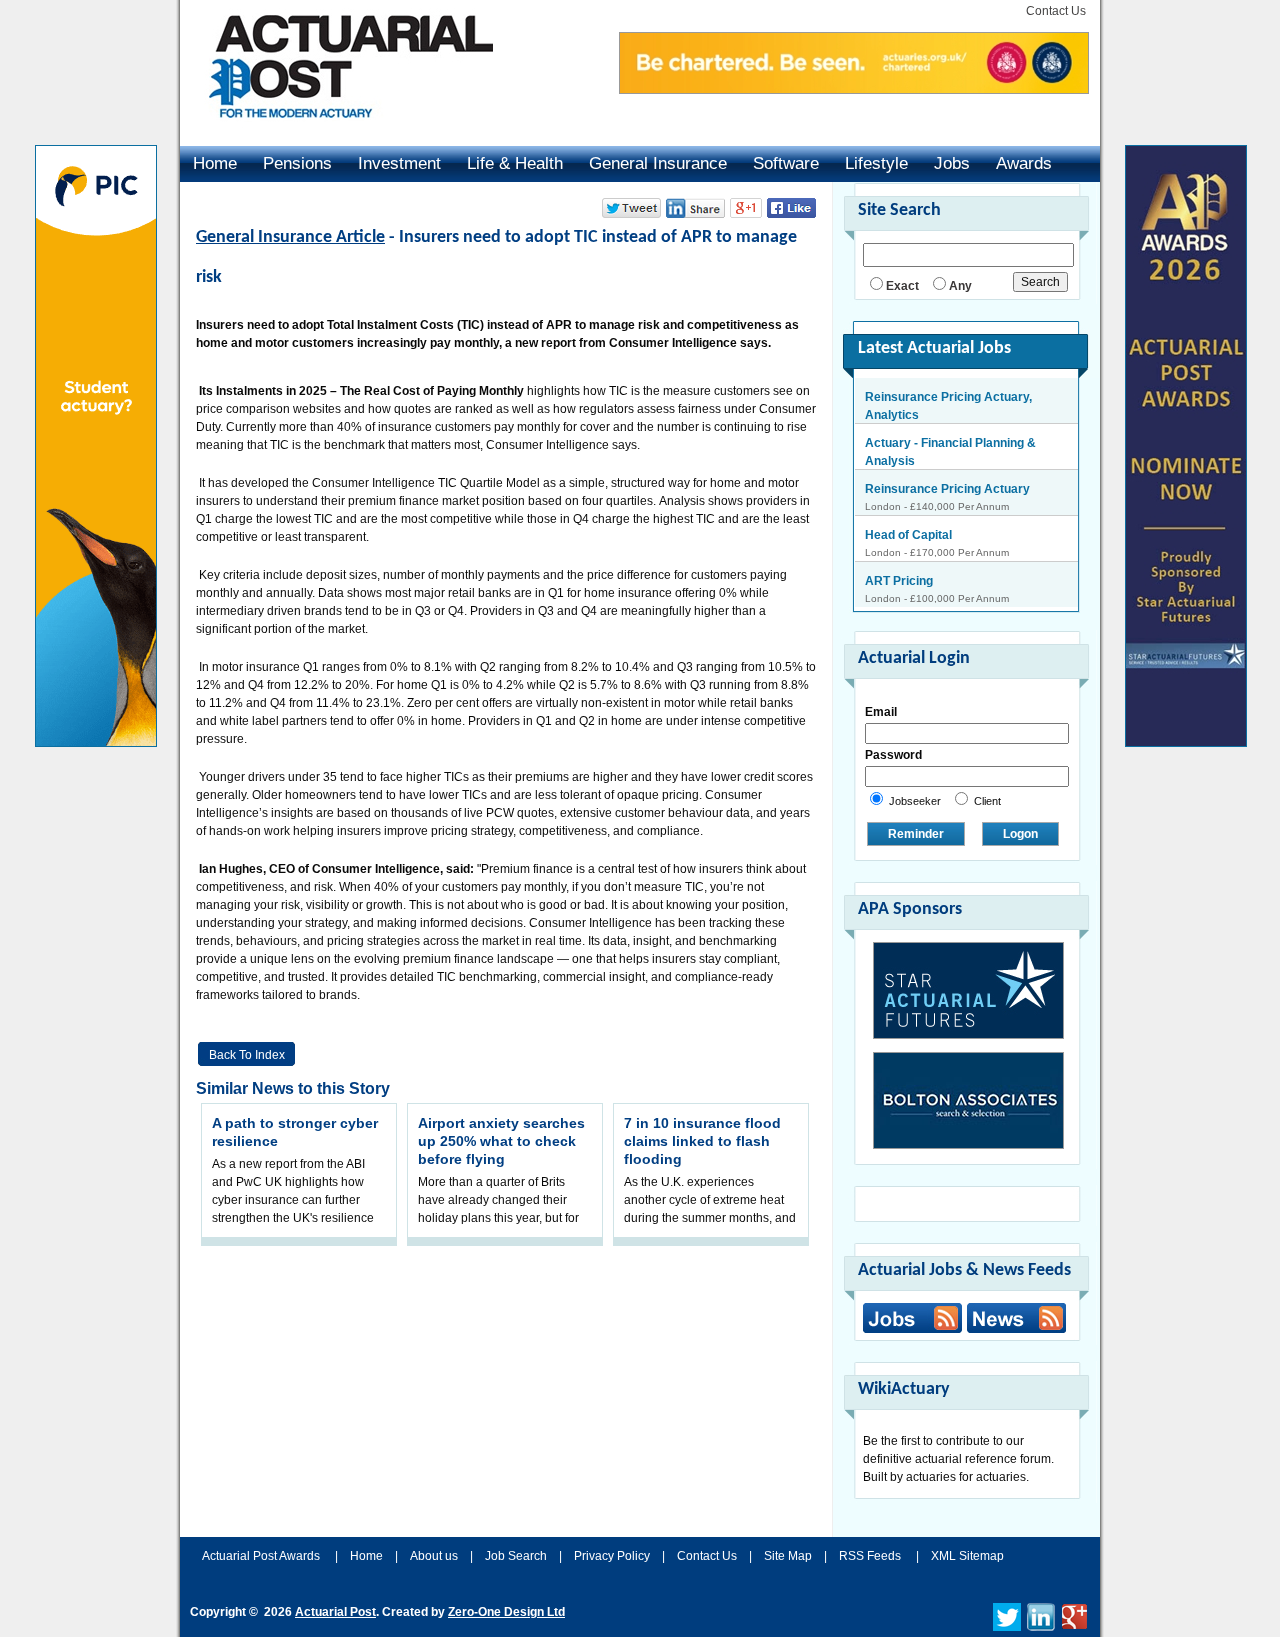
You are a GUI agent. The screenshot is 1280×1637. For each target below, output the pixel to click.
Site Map (788, 1556)
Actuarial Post (335, 1612)
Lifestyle (876, 163)
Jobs (952, 163)
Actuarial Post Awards (262, 1556)
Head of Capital (908, 510)
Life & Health (515, 163)
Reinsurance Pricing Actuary (947, 464)
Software (786, 163)
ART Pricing (899, 556)
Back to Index (247, 1055)
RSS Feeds (870, 1556)
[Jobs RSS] (912, 1318)
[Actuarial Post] (337, 130)
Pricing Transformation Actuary (954, 602)
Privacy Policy (612, 1556)
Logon (1020, 834)
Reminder (916, 834)
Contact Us (1056, 11)
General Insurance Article (290, 237)
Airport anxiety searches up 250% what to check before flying (501, 1141)
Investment (399, 163)
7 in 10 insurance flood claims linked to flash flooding (702, 1141)
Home (215, 163)
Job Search (516, 1556)
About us (434, 1556)
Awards (1024, 163)
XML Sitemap (967, 1556)
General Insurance (658, 163)
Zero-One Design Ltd (506, 1612)
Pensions (297, 163)
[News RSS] (1014, 1320)
